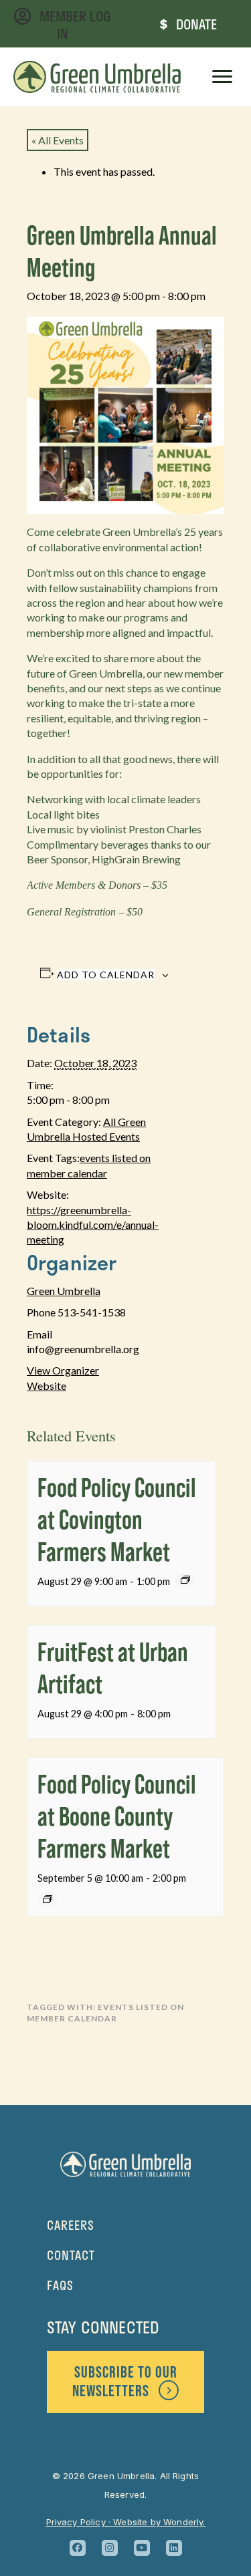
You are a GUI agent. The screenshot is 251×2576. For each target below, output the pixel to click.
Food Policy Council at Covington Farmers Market (117, 1519)
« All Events (58, 140)
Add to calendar (106, 975)
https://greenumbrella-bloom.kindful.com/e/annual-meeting (93, 1225)
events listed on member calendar (105, 2013)
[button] (78, 2548)
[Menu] (222, 77)
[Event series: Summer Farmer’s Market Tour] (185, 1580)
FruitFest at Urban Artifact (113, 1668)
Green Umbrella (64, 1291)
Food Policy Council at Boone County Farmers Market (117, 1816)
